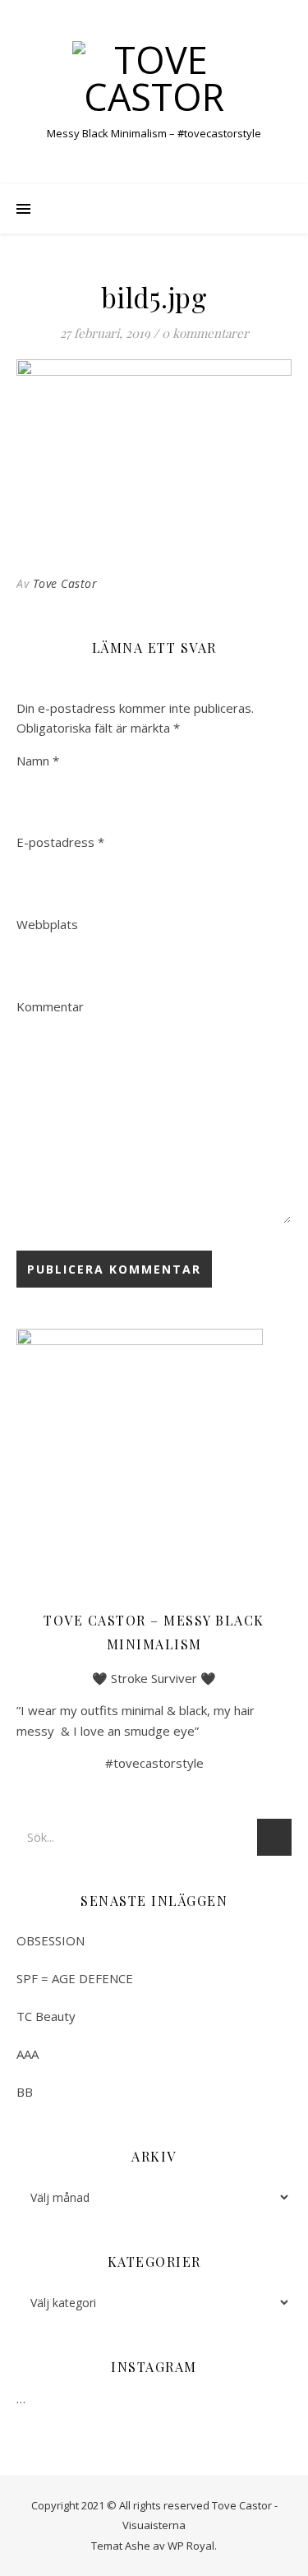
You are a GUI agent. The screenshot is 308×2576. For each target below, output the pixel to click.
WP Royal (191, 2546)
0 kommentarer (205, 333)
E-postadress (60, 842)
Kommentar (50, 1006)
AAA (28, 2054)
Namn (38, 761)
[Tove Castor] (154, 78)
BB (25, 2092)
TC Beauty (46, 2016)
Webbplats (47, 924)
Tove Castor (65, 583)
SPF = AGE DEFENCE (75, 1978)
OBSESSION (51, 1940)
